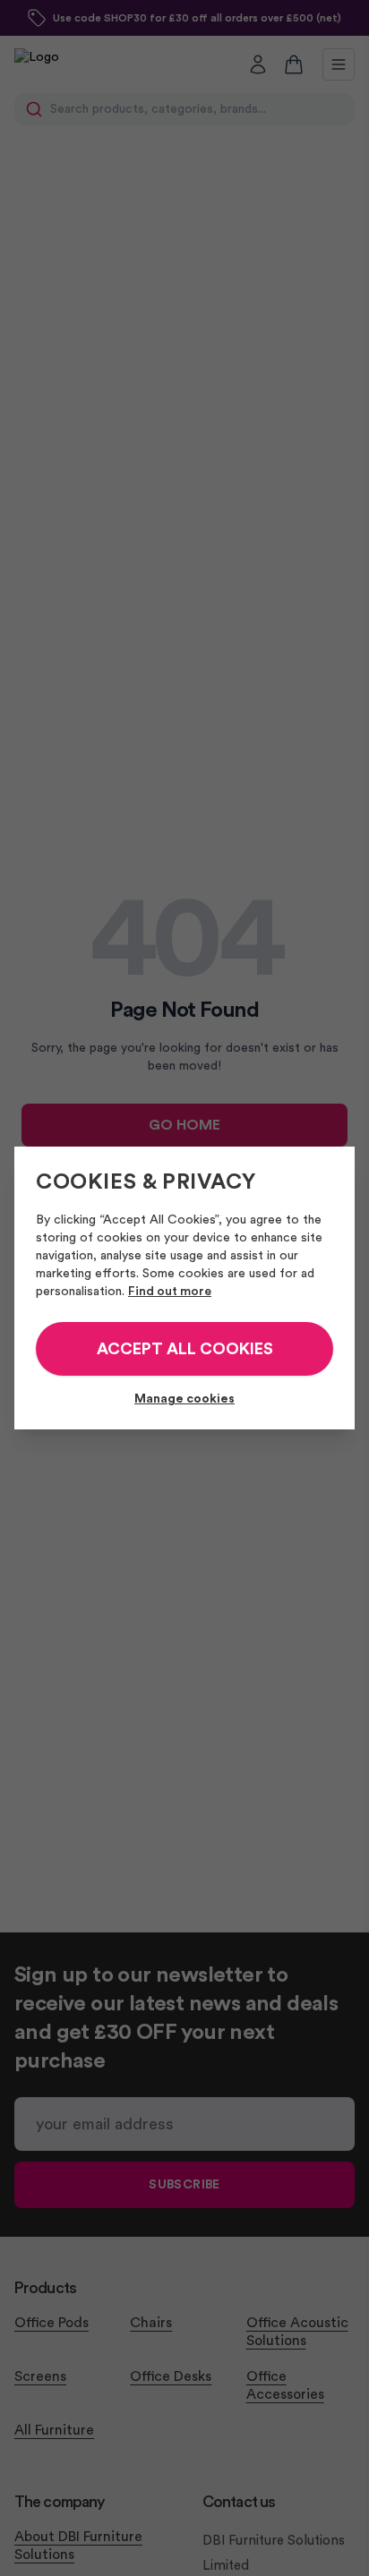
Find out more (170, 1292)
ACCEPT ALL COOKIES (185, 1349)
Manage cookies (184, 1399)
